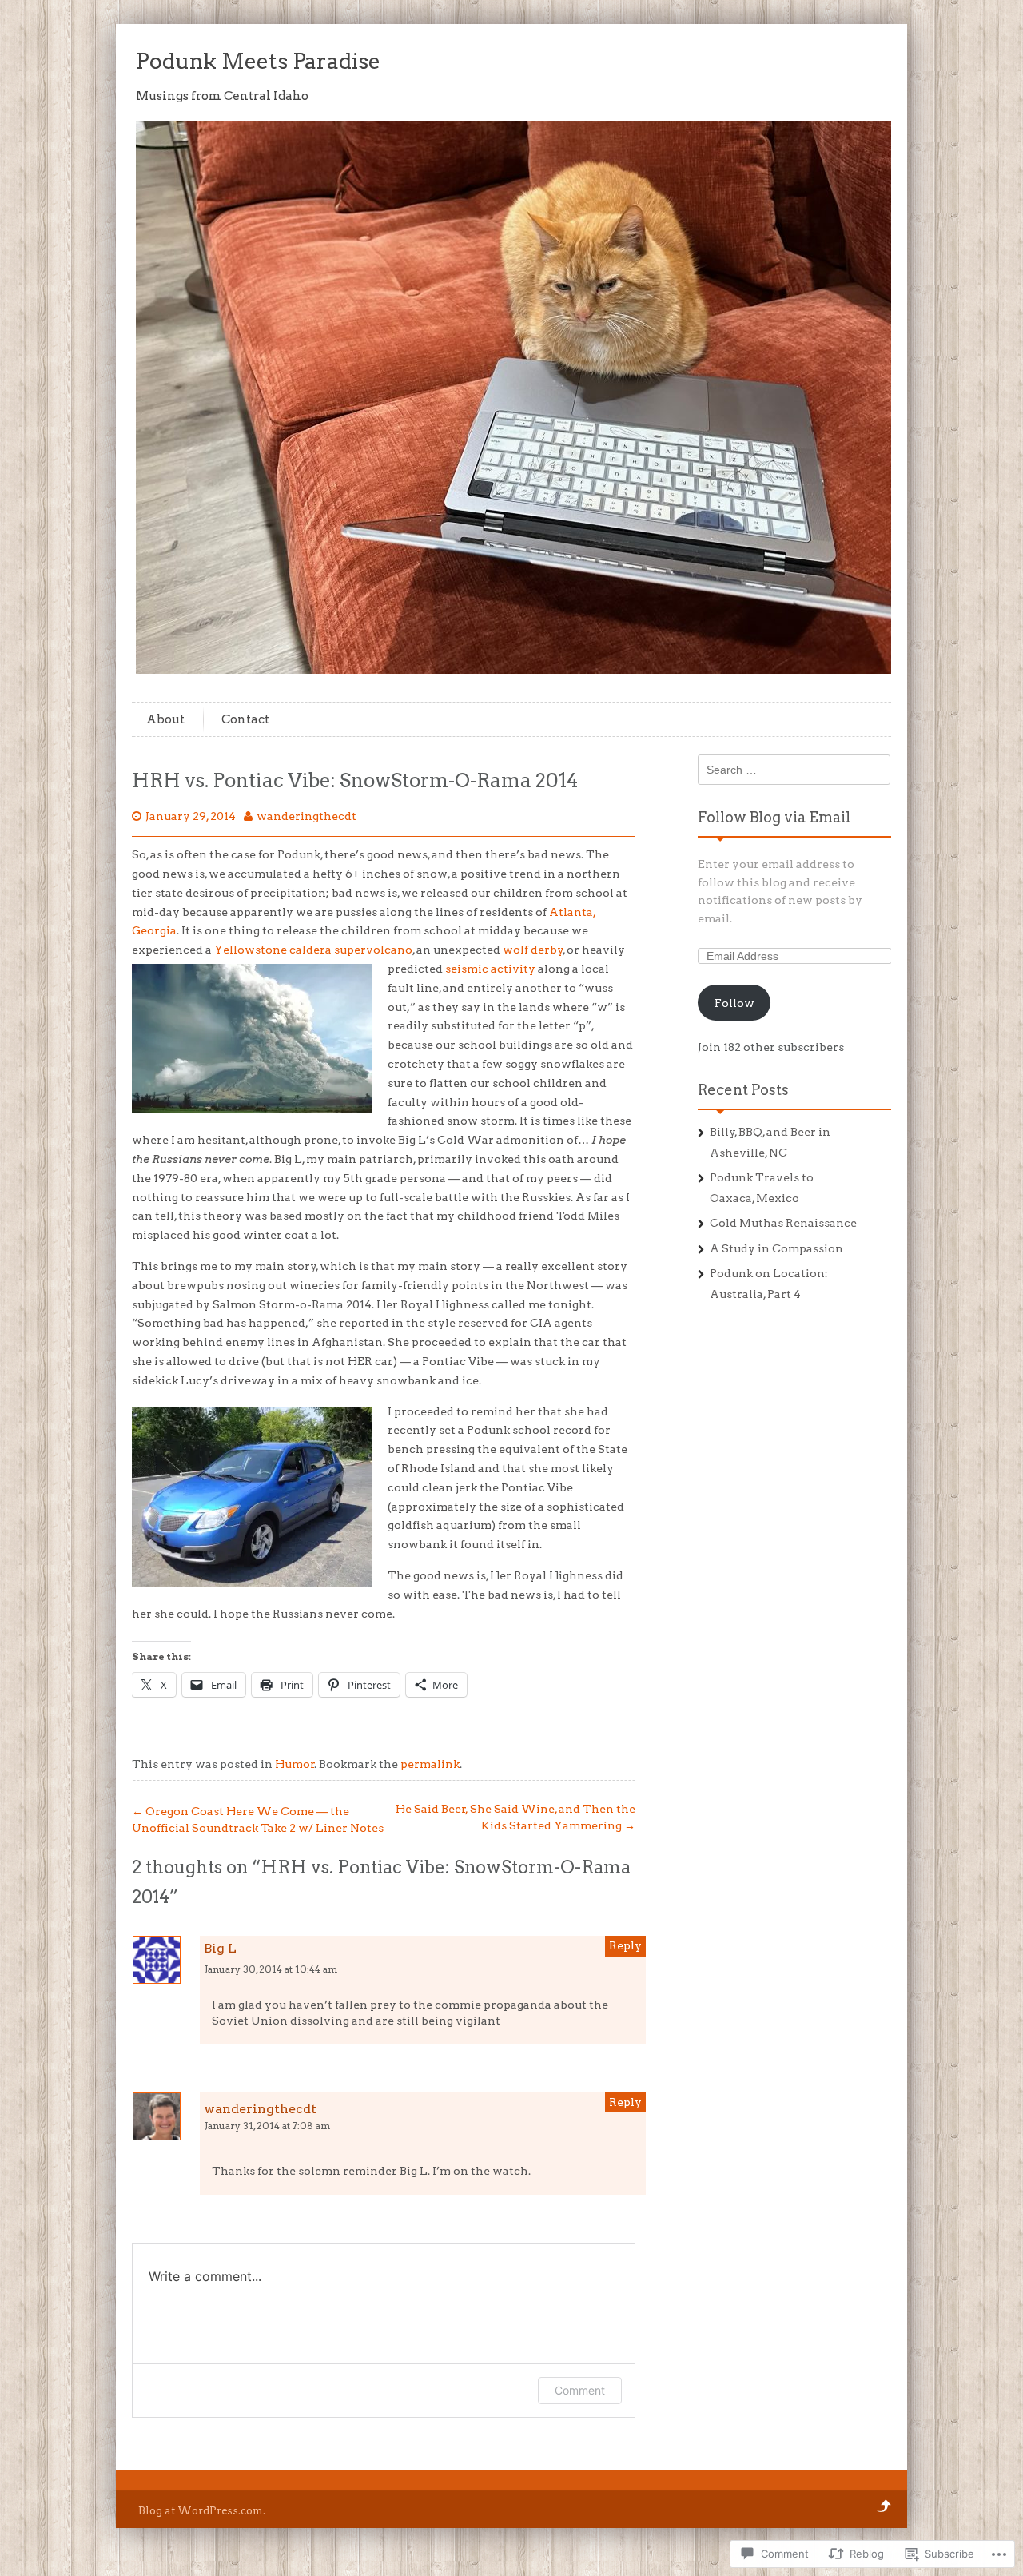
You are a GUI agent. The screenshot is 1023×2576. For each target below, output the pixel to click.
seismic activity (490, 969)
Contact (245, 719)
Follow (734, 1003)
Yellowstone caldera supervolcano (313, 950)
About (165, 719)
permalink (430, 1764)
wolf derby (533, 950)
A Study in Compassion (776, 1248)
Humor (295, 1764)
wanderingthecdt (307, 816)
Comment (580, 2390)
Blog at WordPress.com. (202, 2511)
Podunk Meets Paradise (258, 61)
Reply (625, 1945)
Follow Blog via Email (774, 817)
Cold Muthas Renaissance (783, 1223)
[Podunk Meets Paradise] (515, 670)
